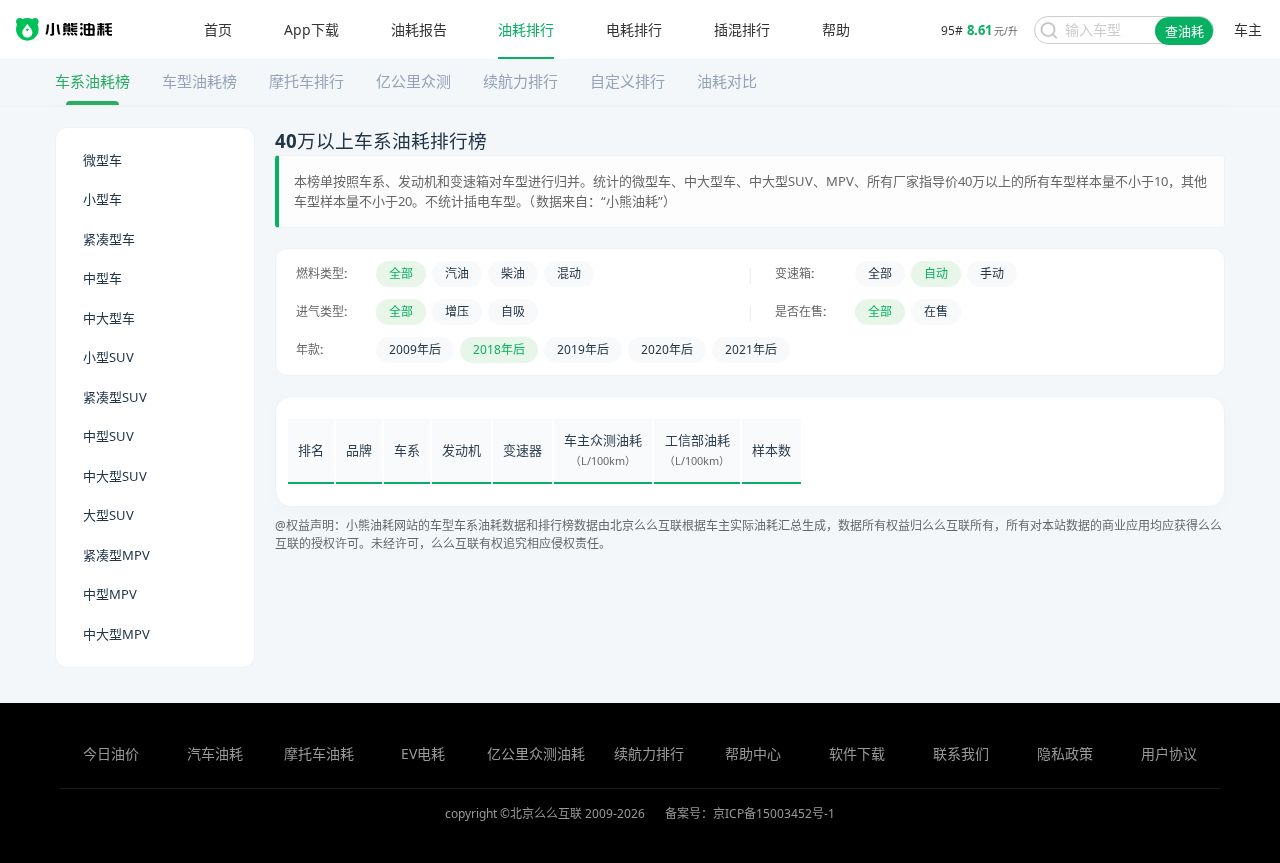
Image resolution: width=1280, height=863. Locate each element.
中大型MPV (116, 634)
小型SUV (108, 357)
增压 (457, 311)
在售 (936, 311)
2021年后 (751, 349)
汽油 (457, 273)
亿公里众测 (413, 81)
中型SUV (108, 436)
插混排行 (742, 30)
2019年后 (583, 349)
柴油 (513, 273)
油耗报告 (419, 30)
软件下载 (857, 753)
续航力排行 (520, 81)
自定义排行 (627, 81)
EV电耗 (423, 753)
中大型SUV (115, 476)
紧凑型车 (109, 239)
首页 (218, 30)
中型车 (102, 278)
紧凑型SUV (115, 397)
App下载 (311, 30)
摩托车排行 (306, 81)
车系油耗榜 (92, 81)
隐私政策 (1065, 753)
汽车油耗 (215, 753)
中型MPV (110, 594)
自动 (936, 273)
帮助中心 (753, 753)
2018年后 (499, 349)
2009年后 (415, 349)
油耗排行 (526, 30)
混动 (569, 273)
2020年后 (667, 349)
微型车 (102, 160)
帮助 (836, 30)
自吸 (513, 311)
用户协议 (1169, 753)
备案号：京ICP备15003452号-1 (750, 813)
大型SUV (108, 515)
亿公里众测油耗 (536, 753)
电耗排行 (634, 30)
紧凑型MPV (116, 555)
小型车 (102, 199)
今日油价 (111, 753)
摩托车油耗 (319, 753)
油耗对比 (727, 81)
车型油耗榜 (199, 81)
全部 (401, 273)
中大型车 (109, 318)
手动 (992, 273)
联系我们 (961, 753)
